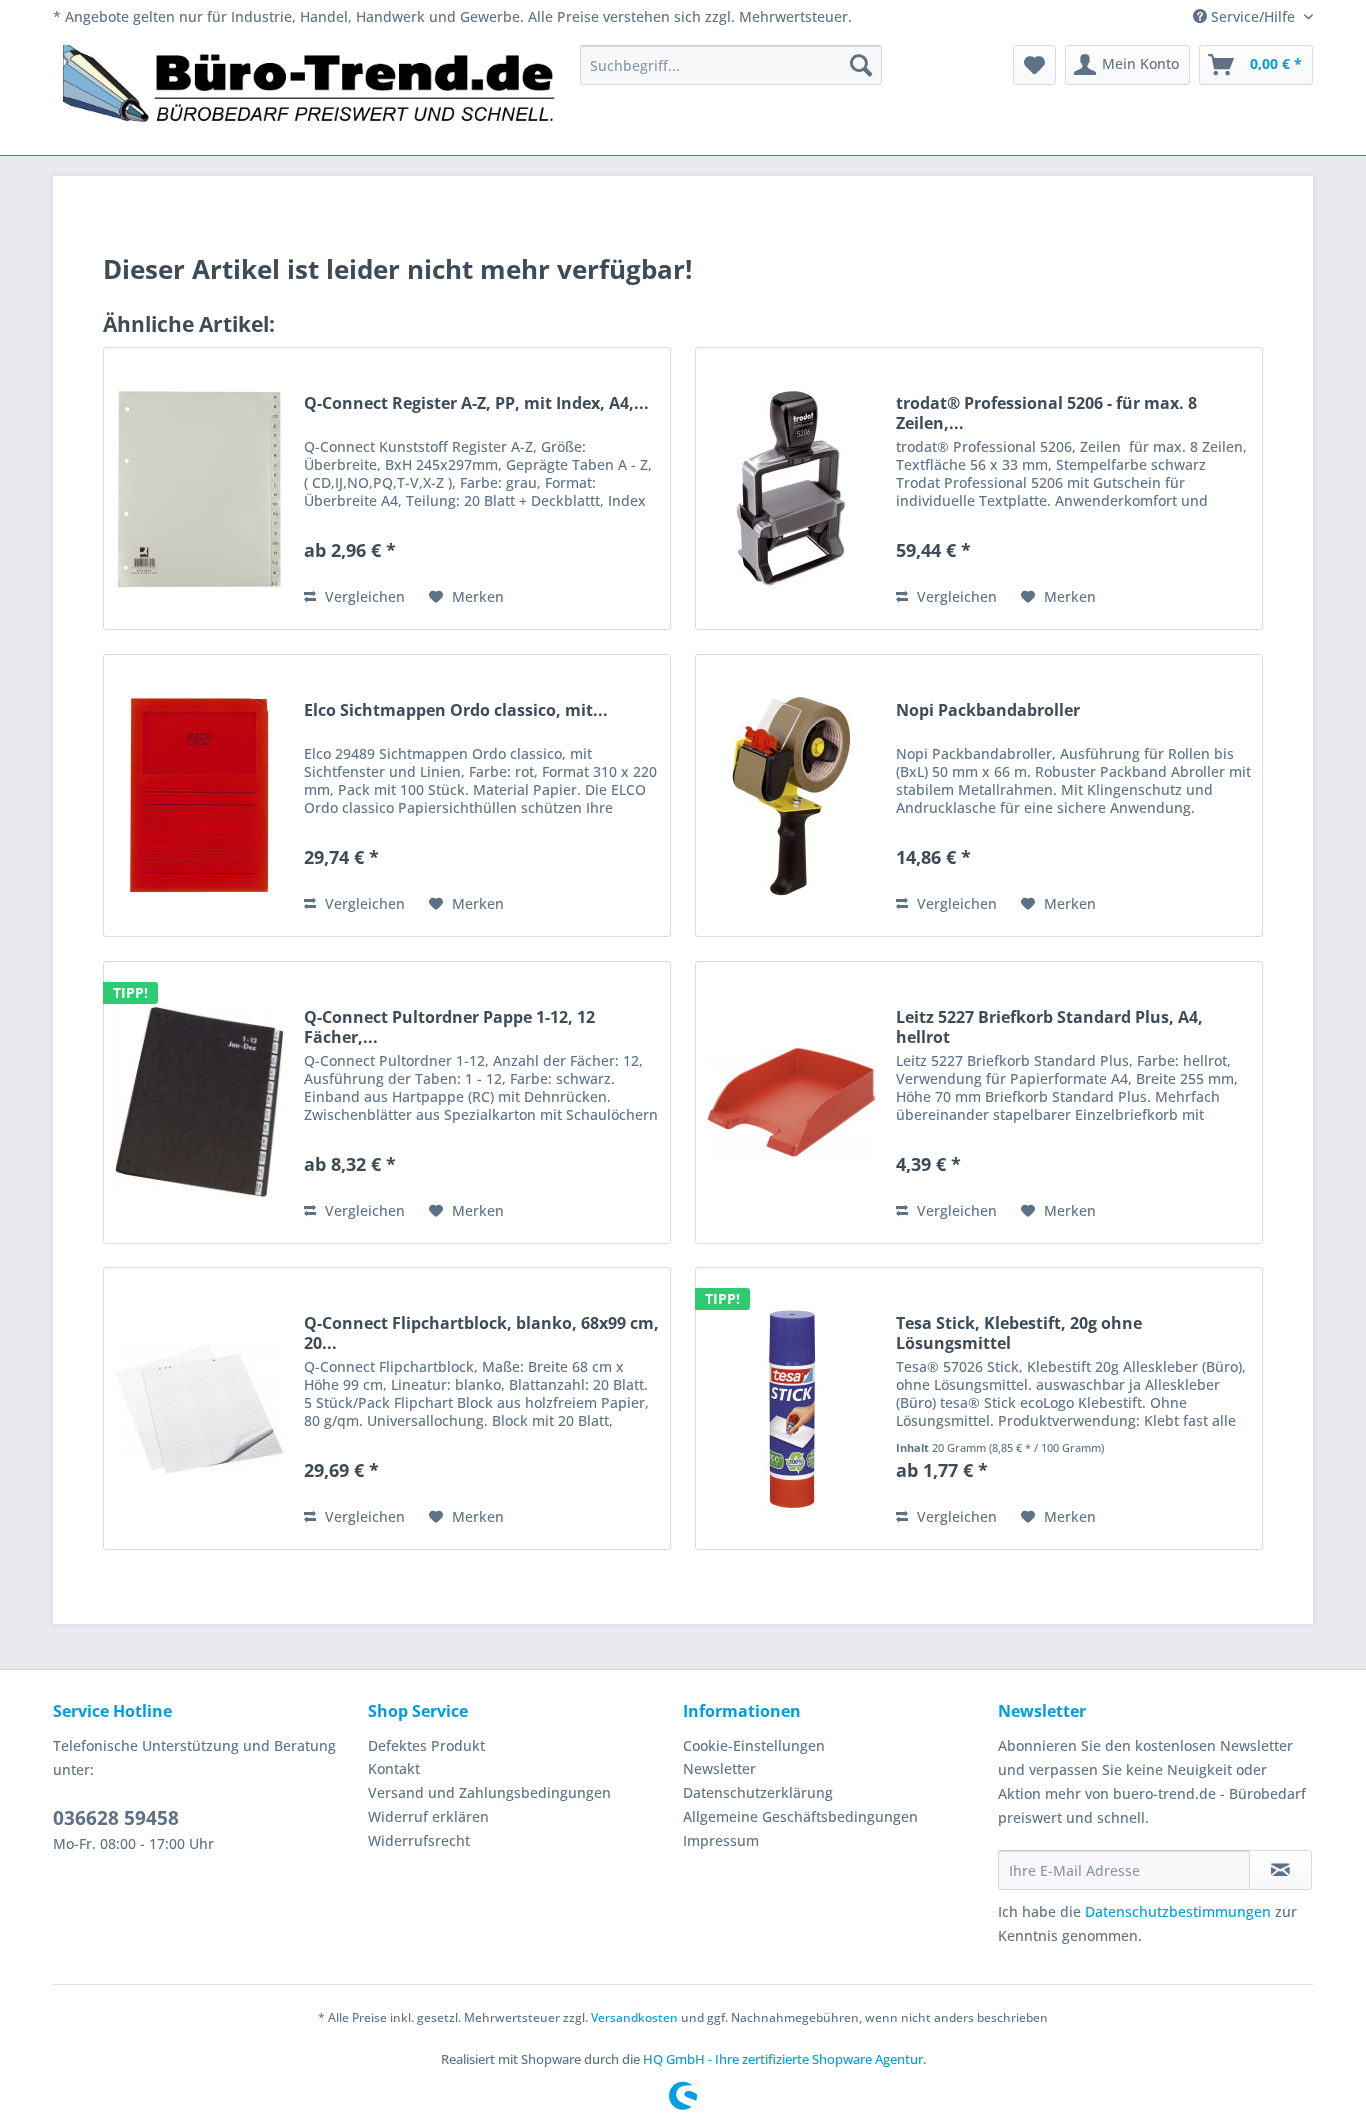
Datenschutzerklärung (758, 1792)
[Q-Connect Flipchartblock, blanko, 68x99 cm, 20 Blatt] (199, 1408)
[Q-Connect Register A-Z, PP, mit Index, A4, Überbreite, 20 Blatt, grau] (199, 488)
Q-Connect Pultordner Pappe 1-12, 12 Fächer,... (449, 1027)
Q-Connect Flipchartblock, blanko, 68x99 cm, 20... (481, 1333)
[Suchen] (861, 65)
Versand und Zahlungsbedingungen (489, 1792)
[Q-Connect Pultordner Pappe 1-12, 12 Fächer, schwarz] (199, 1102)
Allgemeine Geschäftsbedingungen (800, 1816)
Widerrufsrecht (419, 1840)
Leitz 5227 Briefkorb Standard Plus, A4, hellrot (1049, 1027)
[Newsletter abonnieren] (1280, 1870)
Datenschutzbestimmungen (1178, 1911)
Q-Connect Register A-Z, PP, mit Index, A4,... (476, 403)
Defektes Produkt (426, 1745)
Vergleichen (363, 596)
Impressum (721, 1840)
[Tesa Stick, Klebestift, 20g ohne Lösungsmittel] (791, 1408)
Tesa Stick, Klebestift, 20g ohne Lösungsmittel (1019, 1333)
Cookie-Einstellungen (754, 1745)
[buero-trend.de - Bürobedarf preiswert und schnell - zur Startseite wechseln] (310, 95)
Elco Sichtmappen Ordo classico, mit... (456, 710)
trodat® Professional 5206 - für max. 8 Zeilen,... (1046, 413)
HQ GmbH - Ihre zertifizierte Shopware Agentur (783, 2059)
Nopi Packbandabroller (988, 710)
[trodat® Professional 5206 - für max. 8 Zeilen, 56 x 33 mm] (791, 488)
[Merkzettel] (1034, 65)
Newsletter (719, 1768)
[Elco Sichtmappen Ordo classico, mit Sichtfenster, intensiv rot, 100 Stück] (199, 795)
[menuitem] (731, 65)
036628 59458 (116, 1818)
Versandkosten (634, 2017)
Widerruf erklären (428, 1816)
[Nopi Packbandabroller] (791, 795)
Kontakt (394, 1768)
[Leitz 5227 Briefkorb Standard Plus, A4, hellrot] (791, 1102)
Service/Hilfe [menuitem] (1253, 16)
